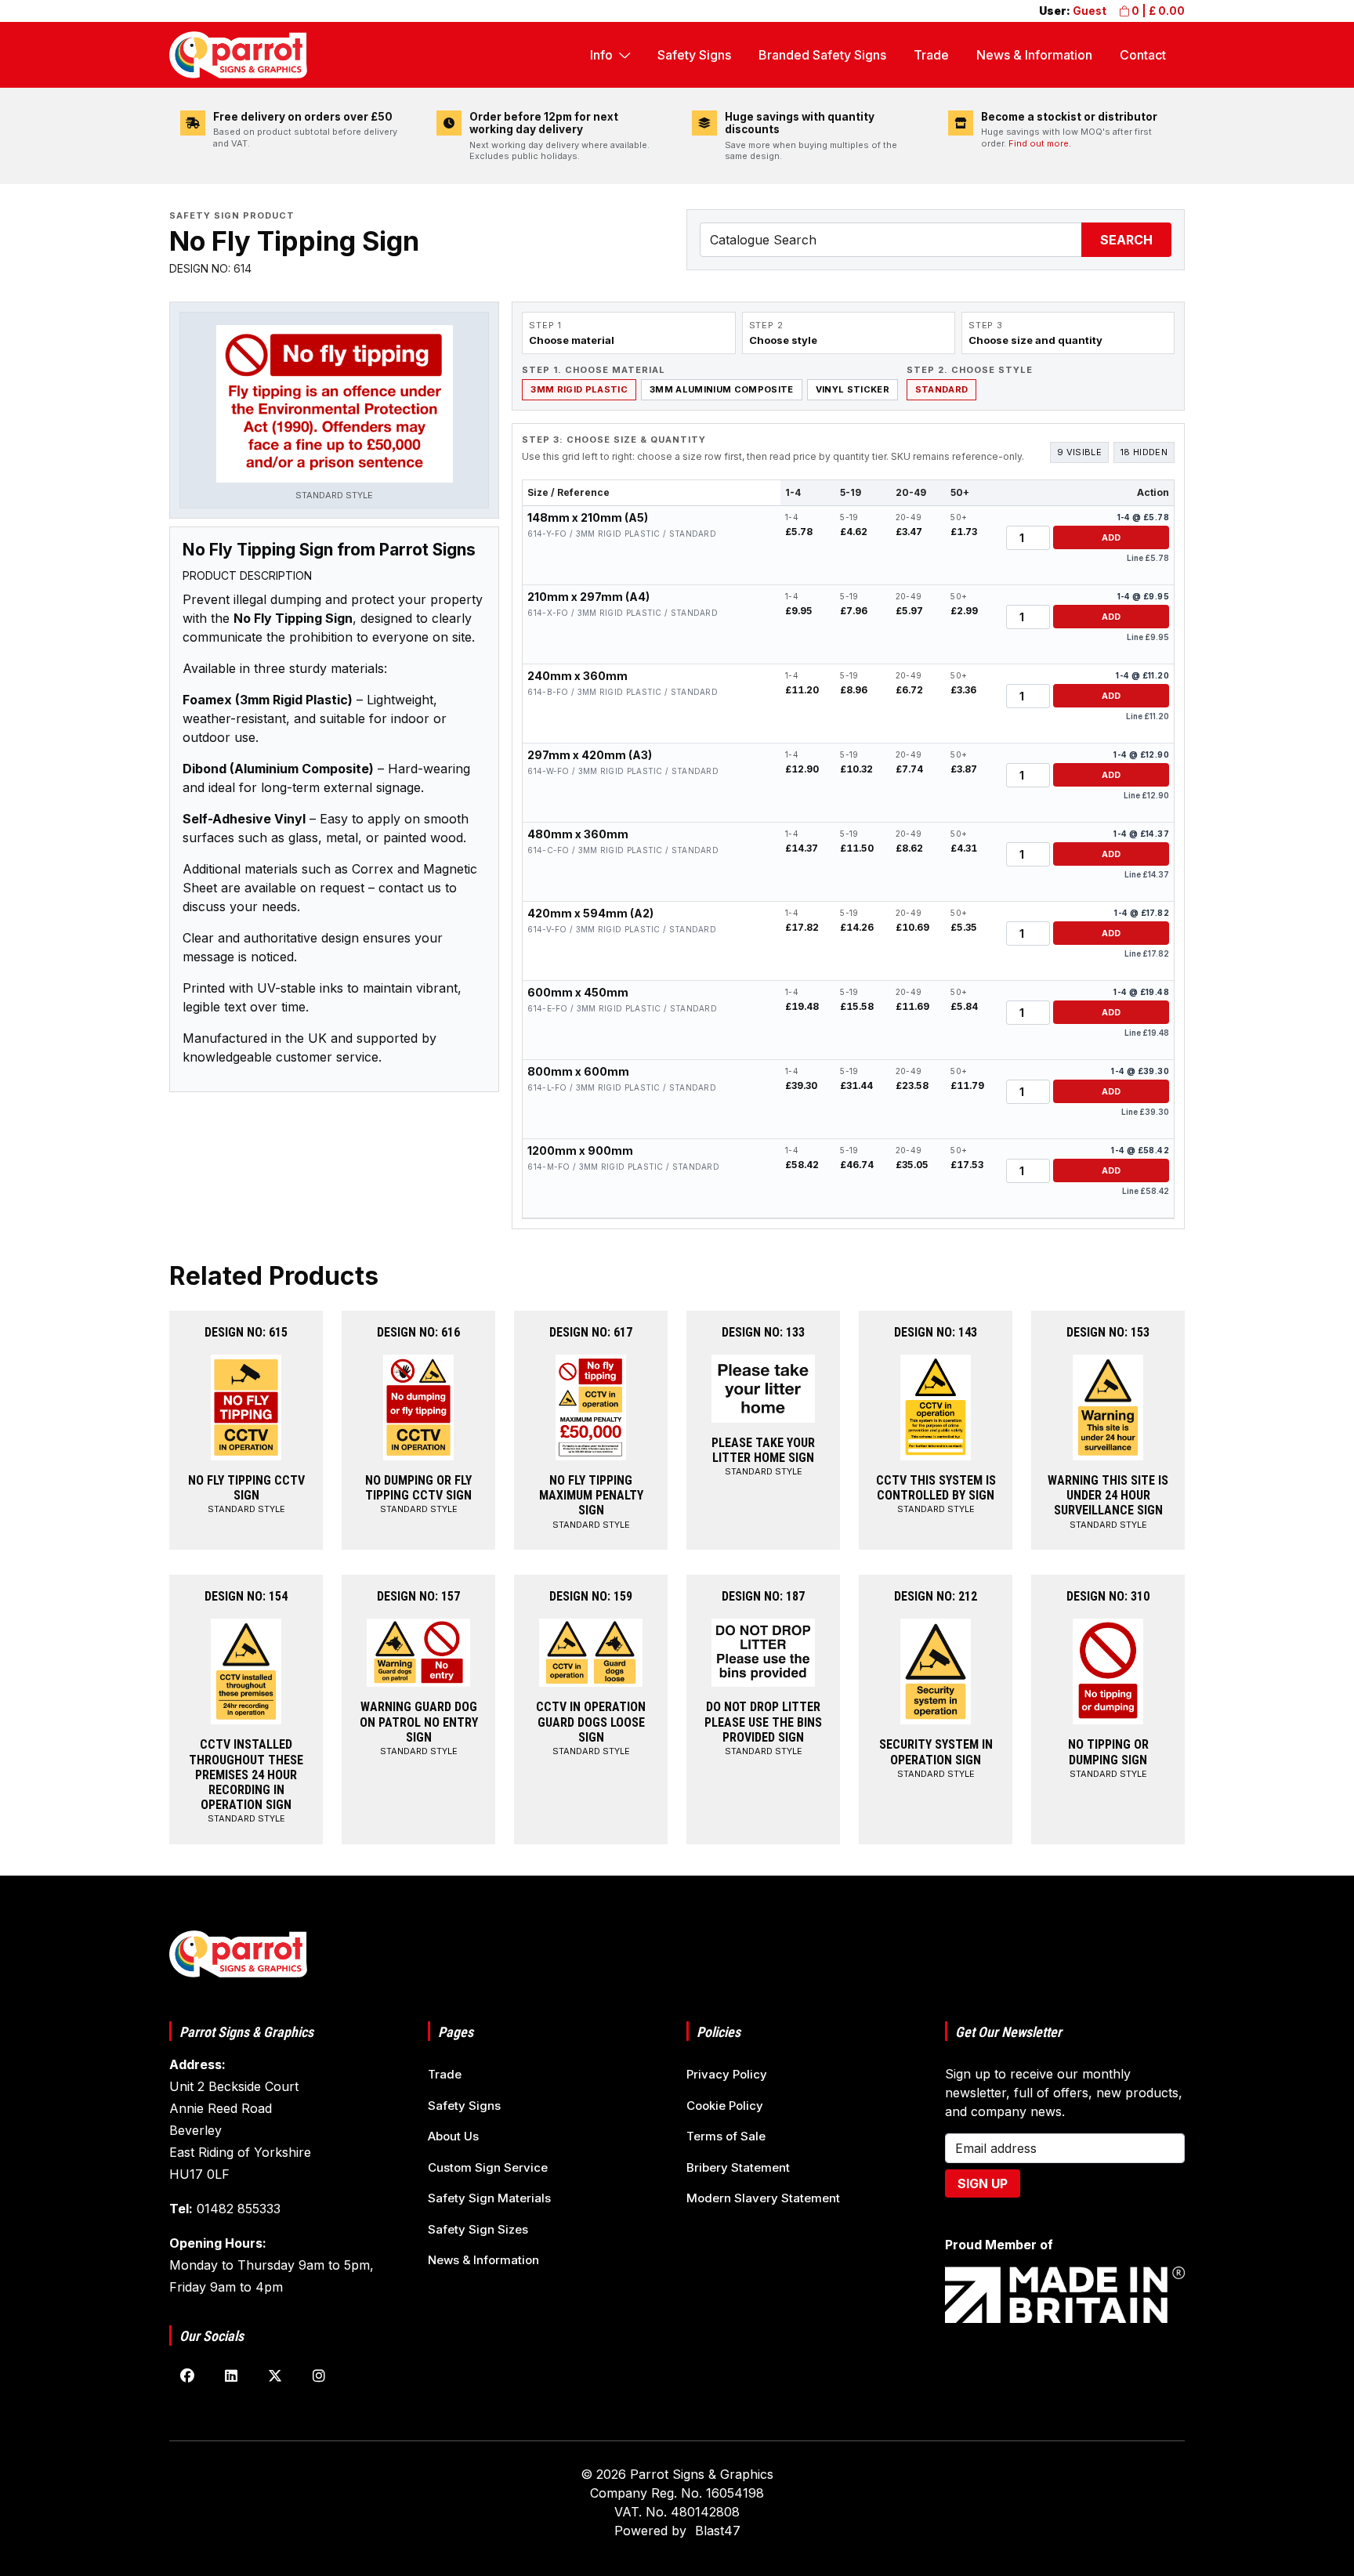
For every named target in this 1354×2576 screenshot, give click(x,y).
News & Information (1034, 55)
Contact (1143, 55)
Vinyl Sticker (853, 389)
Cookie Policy (725, 2106)
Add (1111, 537)
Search (1126, 240)
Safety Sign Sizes (478, 2229)
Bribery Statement (738, 2167)
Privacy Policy (727, 2074)
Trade (931, 55)
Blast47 (718, 2531)
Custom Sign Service (488, 2167)
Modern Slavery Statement (763, 2198)
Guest (1090, 11)
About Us (453, 2136)
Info (601, 55)
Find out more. (1040, 143)
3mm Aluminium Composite (722, 389)
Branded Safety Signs (822, 55)
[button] (334, 414)
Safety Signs (694, 55)
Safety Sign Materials (489, 2198)
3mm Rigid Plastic (579, 389)
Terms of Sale (726, 2136)
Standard (942, 389)
